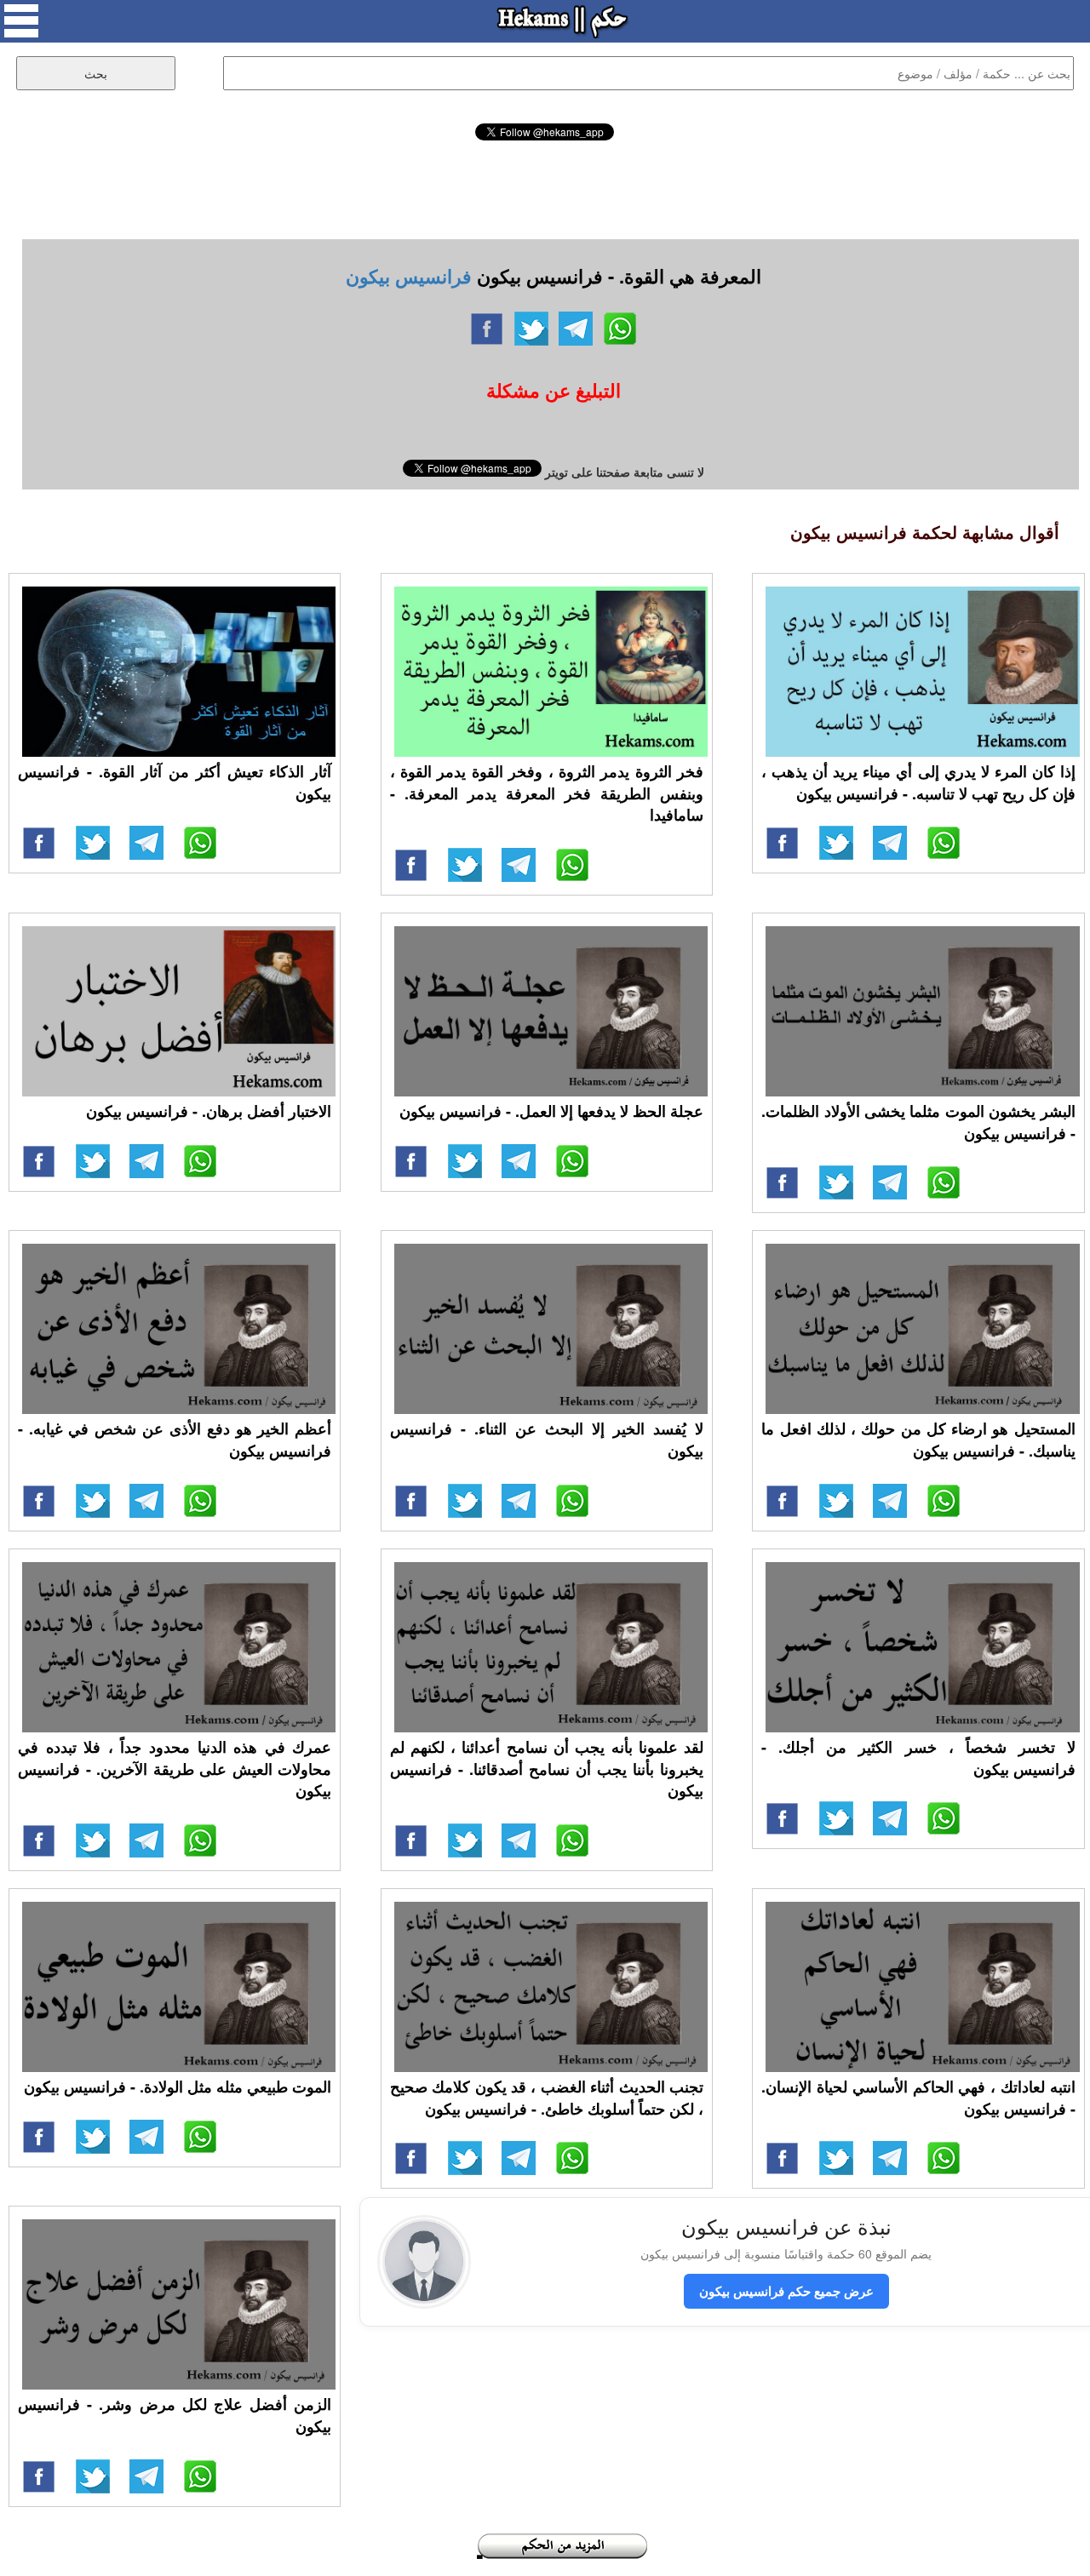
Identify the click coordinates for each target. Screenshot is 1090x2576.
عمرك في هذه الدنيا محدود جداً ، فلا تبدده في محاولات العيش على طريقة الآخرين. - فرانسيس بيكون (175, 1769)
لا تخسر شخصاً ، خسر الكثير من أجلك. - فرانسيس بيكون (918, 1758)
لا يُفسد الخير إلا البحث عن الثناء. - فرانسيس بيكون (547, 1440)
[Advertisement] (545, 187)
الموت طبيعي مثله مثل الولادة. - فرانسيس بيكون (178, 2087)
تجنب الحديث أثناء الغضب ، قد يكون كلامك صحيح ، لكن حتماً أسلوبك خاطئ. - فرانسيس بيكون (547, 2098)
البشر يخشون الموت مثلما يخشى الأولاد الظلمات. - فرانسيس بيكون (918, 1122)
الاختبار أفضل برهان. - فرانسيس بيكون (209, 1111)
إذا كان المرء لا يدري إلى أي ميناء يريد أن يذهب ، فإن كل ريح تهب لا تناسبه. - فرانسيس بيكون (918, 782)
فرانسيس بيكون (409, 276)
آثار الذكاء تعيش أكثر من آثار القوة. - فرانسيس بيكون (175, 782)
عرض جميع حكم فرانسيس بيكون (786, 2291)
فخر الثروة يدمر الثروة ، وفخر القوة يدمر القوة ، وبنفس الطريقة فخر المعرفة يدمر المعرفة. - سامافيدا (547, 793)
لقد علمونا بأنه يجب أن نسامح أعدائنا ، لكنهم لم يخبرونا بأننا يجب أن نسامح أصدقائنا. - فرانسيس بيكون (547, 1769)
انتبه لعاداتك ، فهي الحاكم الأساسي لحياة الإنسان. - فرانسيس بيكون (918, 2098)
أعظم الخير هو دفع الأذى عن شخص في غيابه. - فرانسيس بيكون (175, 1440)
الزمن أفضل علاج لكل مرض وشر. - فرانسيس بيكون (175, 2415)
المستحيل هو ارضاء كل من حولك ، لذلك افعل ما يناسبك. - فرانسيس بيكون (918, 1440)
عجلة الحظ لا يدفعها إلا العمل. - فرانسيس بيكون (551, 1111)
